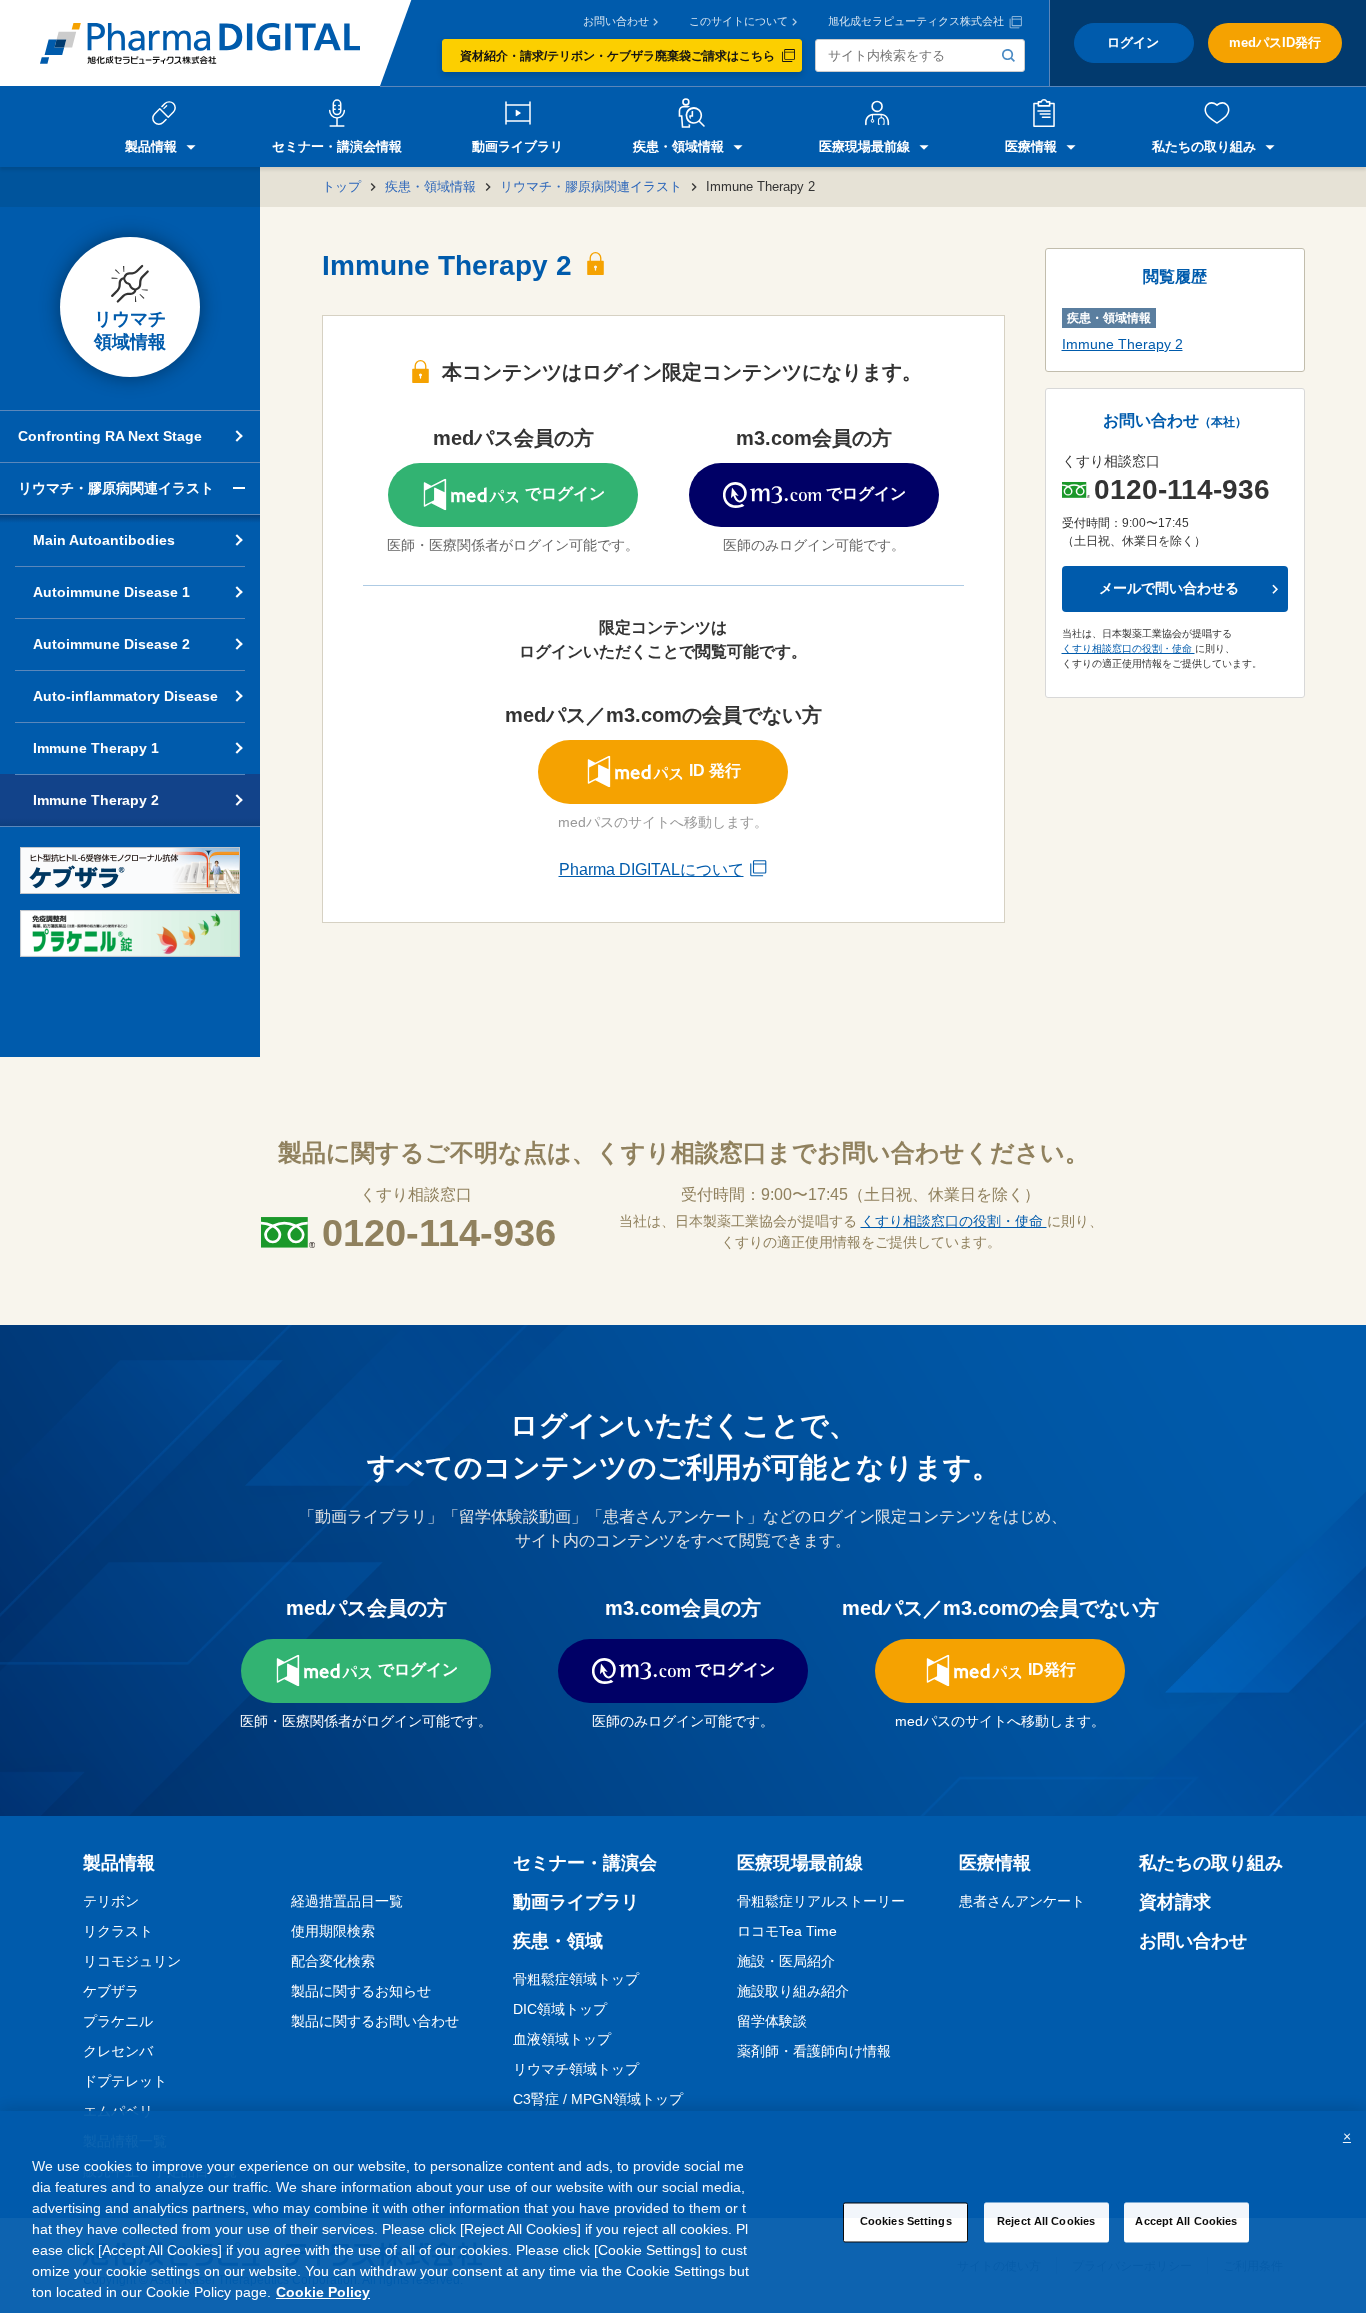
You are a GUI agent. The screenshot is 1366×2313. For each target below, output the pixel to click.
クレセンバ (118, 2051)
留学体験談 (772, 2021)
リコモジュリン (132, 1961)
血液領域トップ (562, 2039)
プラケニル (118, 2021)
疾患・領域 (558, 1941)
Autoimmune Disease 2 (111, 644)
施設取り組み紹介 (793, 1991)
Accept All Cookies (1186, 2221)
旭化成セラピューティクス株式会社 (916, 21)
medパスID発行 (1275, 42)
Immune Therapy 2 (96, 800)
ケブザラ (111, 1991)
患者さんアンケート (1022, 1901)
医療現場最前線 (800, 1863)
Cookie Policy (323, 2292)
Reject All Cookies (1046, 2221)
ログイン (1133, 42)
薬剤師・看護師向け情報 (814, 2051)
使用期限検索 (333, 1931)
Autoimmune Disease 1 (111, 592)
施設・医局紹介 (786, 1961)
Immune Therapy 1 (96, 748)
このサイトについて (738, 21)
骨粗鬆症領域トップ (576, 1979)
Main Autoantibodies (104, 540)
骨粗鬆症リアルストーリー (821, 1901)
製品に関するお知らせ (361, 1991)
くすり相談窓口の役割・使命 (1128, 648)
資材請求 (1175, 1902)
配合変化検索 (333, 1961)
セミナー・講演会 (585, 1863)
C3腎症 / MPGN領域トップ (598, 2099)
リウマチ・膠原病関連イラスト (591, 186)
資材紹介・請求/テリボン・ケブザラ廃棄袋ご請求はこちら (617, 56)
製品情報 (119, 1863)
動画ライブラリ (576, 1902)
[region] (683, 2212)
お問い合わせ (616, 21)
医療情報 (995, 1863)
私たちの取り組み (1211, 1863)
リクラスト (118, 1931)
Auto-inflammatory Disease (125, 696)
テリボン (111, 1901)
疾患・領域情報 (430, 186)
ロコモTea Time (787, 1931)
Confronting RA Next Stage (110, 436)
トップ (341, 186)
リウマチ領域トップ (576, 2069)
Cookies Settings (906, 2221)
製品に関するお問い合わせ (375, 2021)
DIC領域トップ (560, 2009)
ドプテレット (125, 2081)
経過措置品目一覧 (347, 1901)
